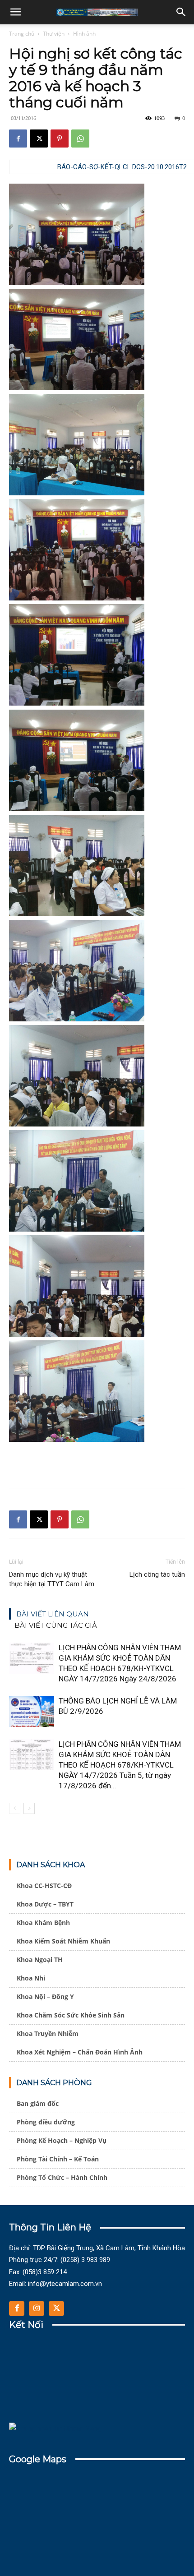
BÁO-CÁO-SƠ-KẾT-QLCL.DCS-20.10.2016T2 (122, 167)
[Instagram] (37, 2308)
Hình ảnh (84, 34)
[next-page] (29, 1808)
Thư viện (54, 34)
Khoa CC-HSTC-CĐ (44, 1886)
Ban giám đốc (38, 2103)
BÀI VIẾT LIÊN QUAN (53, 1614)
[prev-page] (15, 1808)
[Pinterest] (60, 138)
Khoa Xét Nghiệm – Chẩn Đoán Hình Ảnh (80, 2052)
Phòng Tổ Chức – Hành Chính (62, 2177)
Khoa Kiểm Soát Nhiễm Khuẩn (63, 1941)
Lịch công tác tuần (157, 1574)
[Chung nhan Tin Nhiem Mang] (55, 2428)
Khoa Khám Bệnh (43, 1923)
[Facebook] (18, 138)
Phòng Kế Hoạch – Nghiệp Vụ (62, 2140)
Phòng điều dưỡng (46, 2122)
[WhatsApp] (80, 138)
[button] (15, 12)
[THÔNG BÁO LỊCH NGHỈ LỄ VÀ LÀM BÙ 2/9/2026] (32, 1711)
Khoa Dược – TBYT (45, 1904)
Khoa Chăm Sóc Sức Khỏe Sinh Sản (71, 2015)
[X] (39, 138)
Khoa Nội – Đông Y (45, 1997)
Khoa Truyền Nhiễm (48, 2034)
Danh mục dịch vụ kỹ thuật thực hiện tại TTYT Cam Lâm (52, 1579)
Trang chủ (22, 34)
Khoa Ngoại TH (40, 1960)
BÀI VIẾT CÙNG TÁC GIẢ (56, 1625)
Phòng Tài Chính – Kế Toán (58, 2159)
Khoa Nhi (31, 1978)
